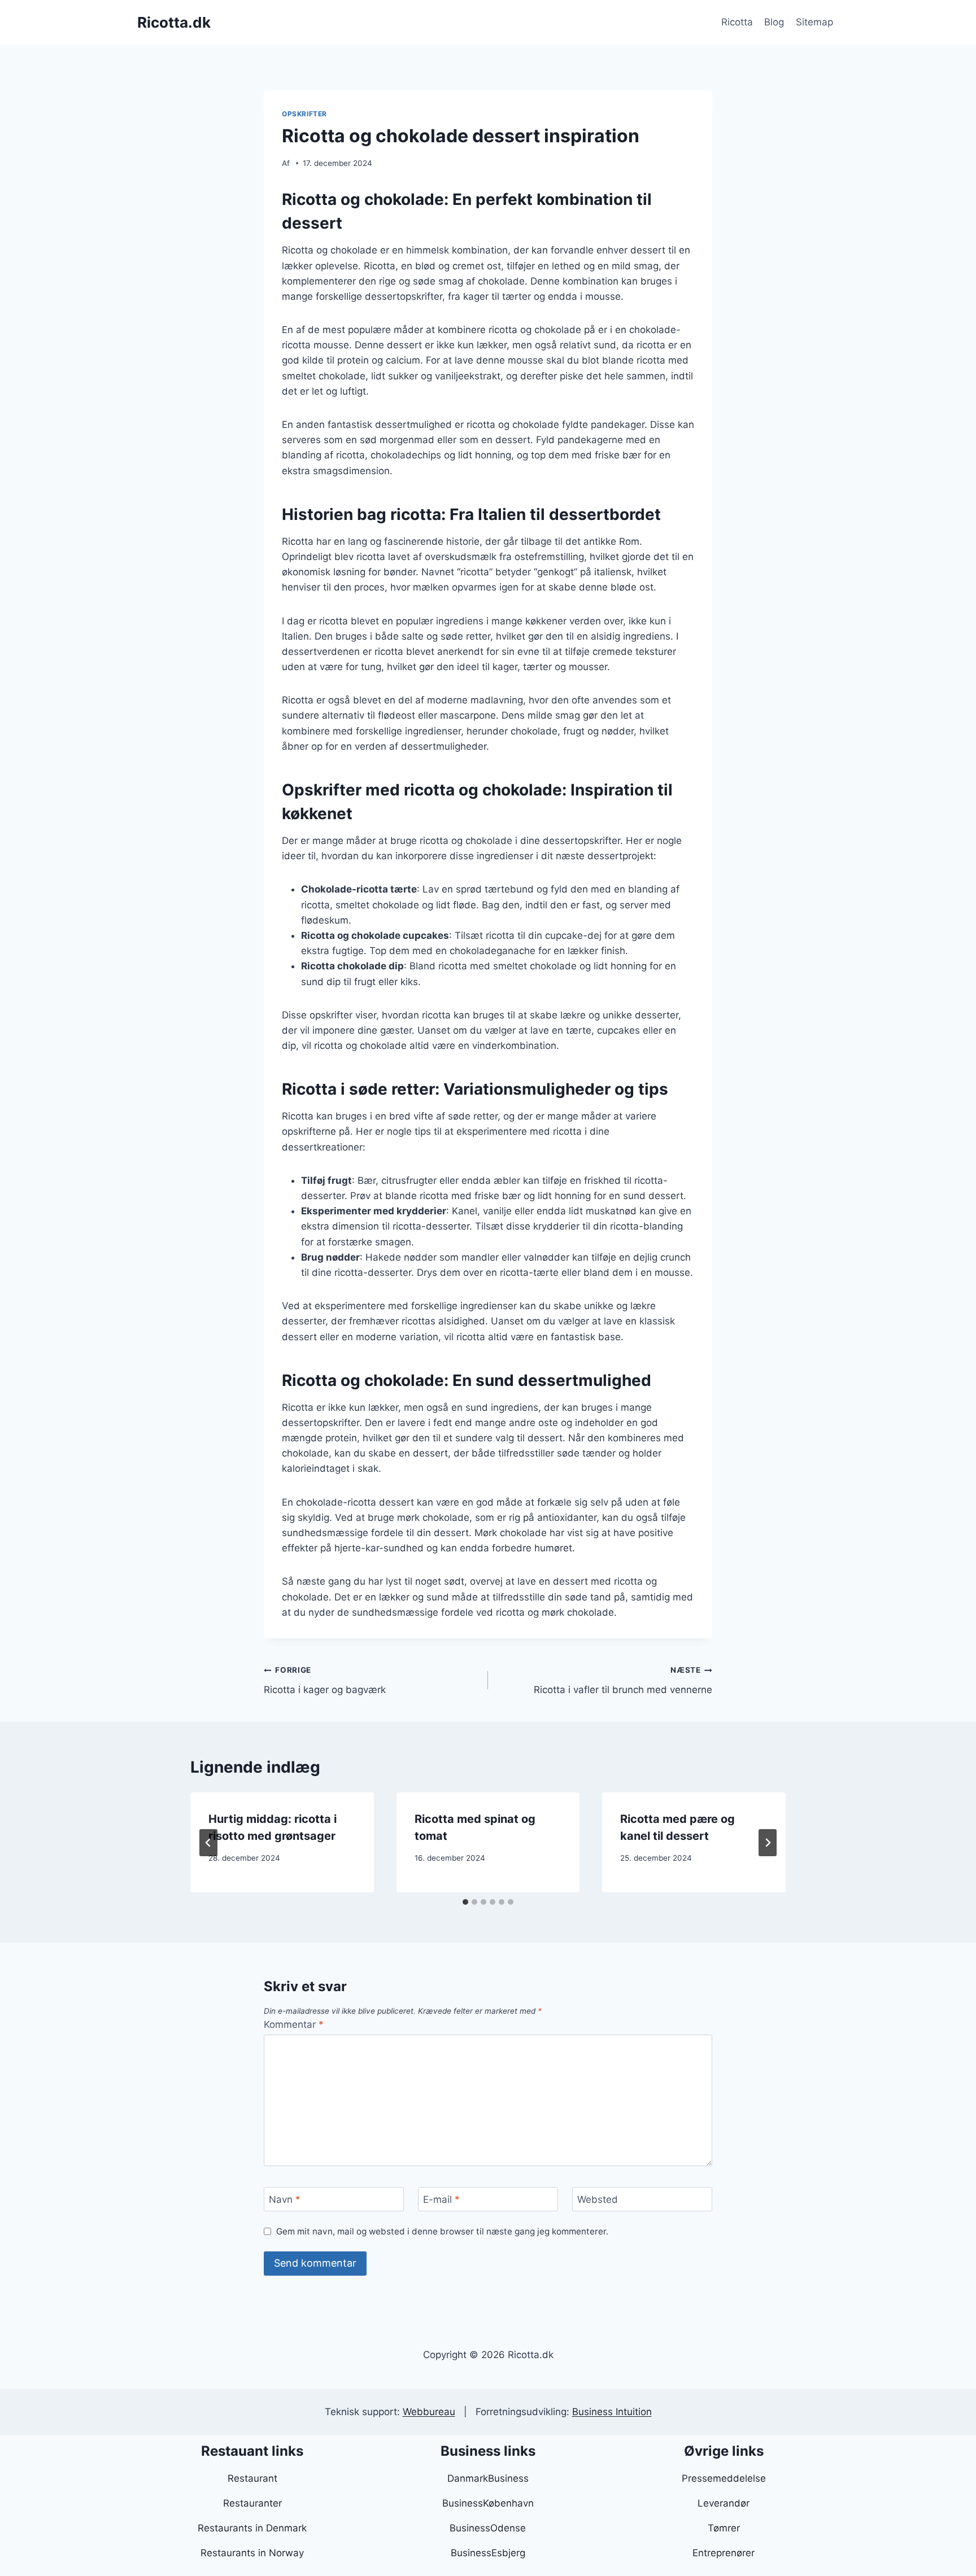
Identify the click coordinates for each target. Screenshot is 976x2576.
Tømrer (724, 2528)
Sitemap (814, 22)
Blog (774, 22)
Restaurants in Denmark (252, 2528)
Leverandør (724, 2503)
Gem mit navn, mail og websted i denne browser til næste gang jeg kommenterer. (442, 2231)
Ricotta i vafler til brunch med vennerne (623, 1680)
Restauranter (252, 2503)
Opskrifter (304, 114)
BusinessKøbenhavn (488, 2503)
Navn (285, 2199)
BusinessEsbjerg (488, 2553)
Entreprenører (724, 2553)
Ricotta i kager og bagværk (325, 1680)
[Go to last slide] (208, 1843)
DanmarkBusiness (488, 2478)
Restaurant (252, 2478)
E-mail (441, 2199)
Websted (598, 2199)
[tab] (465, 1902)
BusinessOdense (488, 2528)
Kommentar (294, 2024)
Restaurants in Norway (252, 2553)
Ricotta (737, 22)
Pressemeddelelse (724, 2478)
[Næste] (768, 1843)
